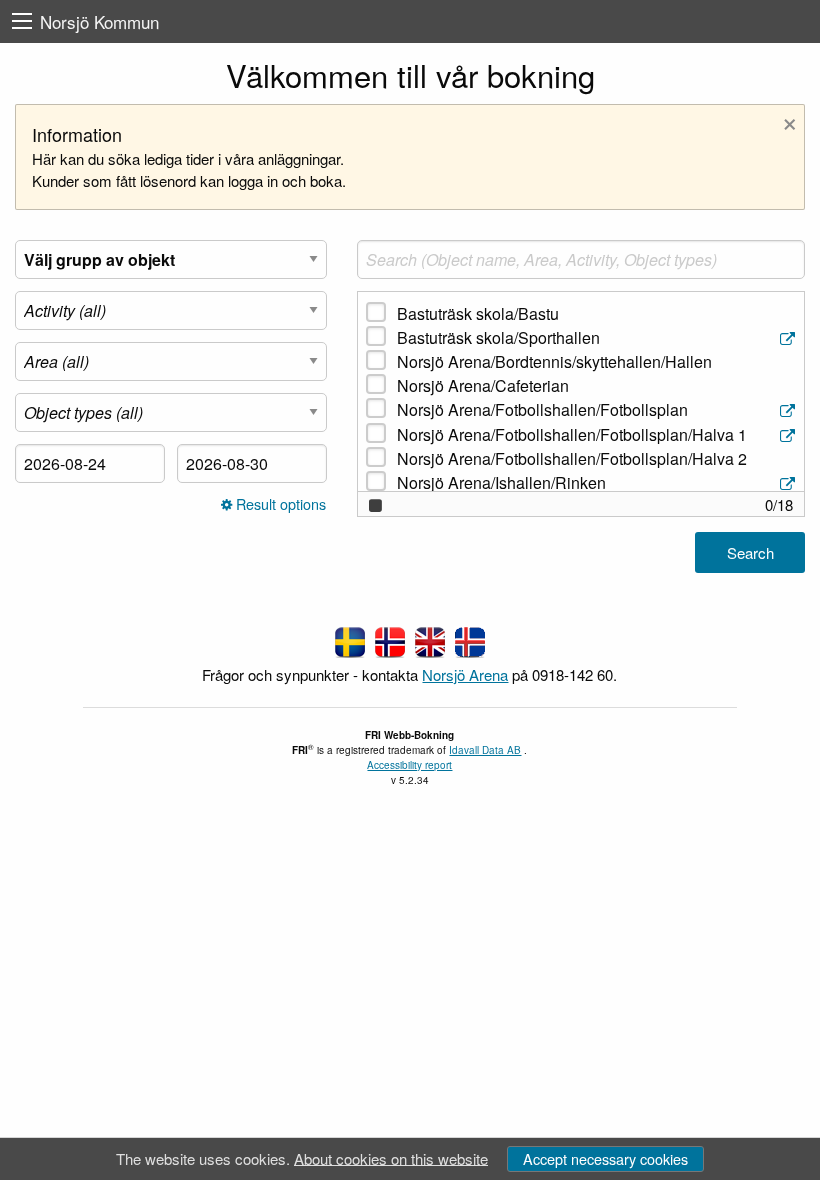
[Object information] (789, 338)
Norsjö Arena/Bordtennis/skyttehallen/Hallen (554, 361)
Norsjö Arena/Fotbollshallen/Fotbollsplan (542, 409)
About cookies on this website (391, 1157)
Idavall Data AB (485, 750)
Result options (279, 504)
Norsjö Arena (465, 674)
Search (750, 552)
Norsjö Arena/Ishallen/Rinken (501, 482)
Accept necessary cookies (605, 1158)
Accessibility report (409, 765)
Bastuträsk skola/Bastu (478, 313)
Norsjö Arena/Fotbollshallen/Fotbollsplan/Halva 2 (572, 458)
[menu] (22, 21)
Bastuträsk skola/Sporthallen (498, 337)
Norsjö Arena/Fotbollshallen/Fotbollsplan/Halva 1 (572, 434)
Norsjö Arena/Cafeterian (483, 385)
